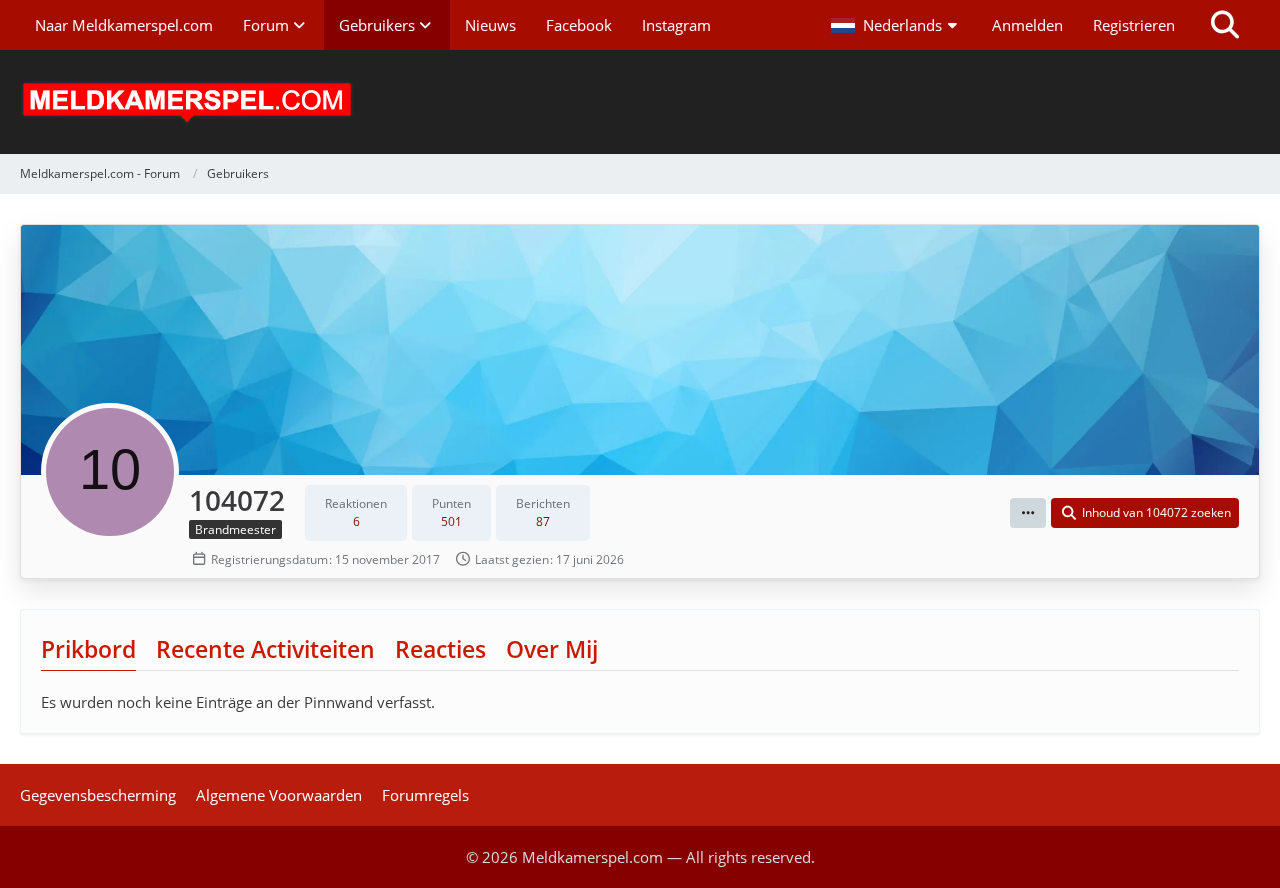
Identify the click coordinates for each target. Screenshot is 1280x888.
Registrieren (1134, 25)
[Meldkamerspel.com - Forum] (640, 102)
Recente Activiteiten (265, 649)
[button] (896, 25)
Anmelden (1027, 25)
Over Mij (552, 649)
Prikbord (88, 649)
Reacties (440, 649)
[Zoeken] (1225, 25)
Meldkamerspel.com (592, 857)
